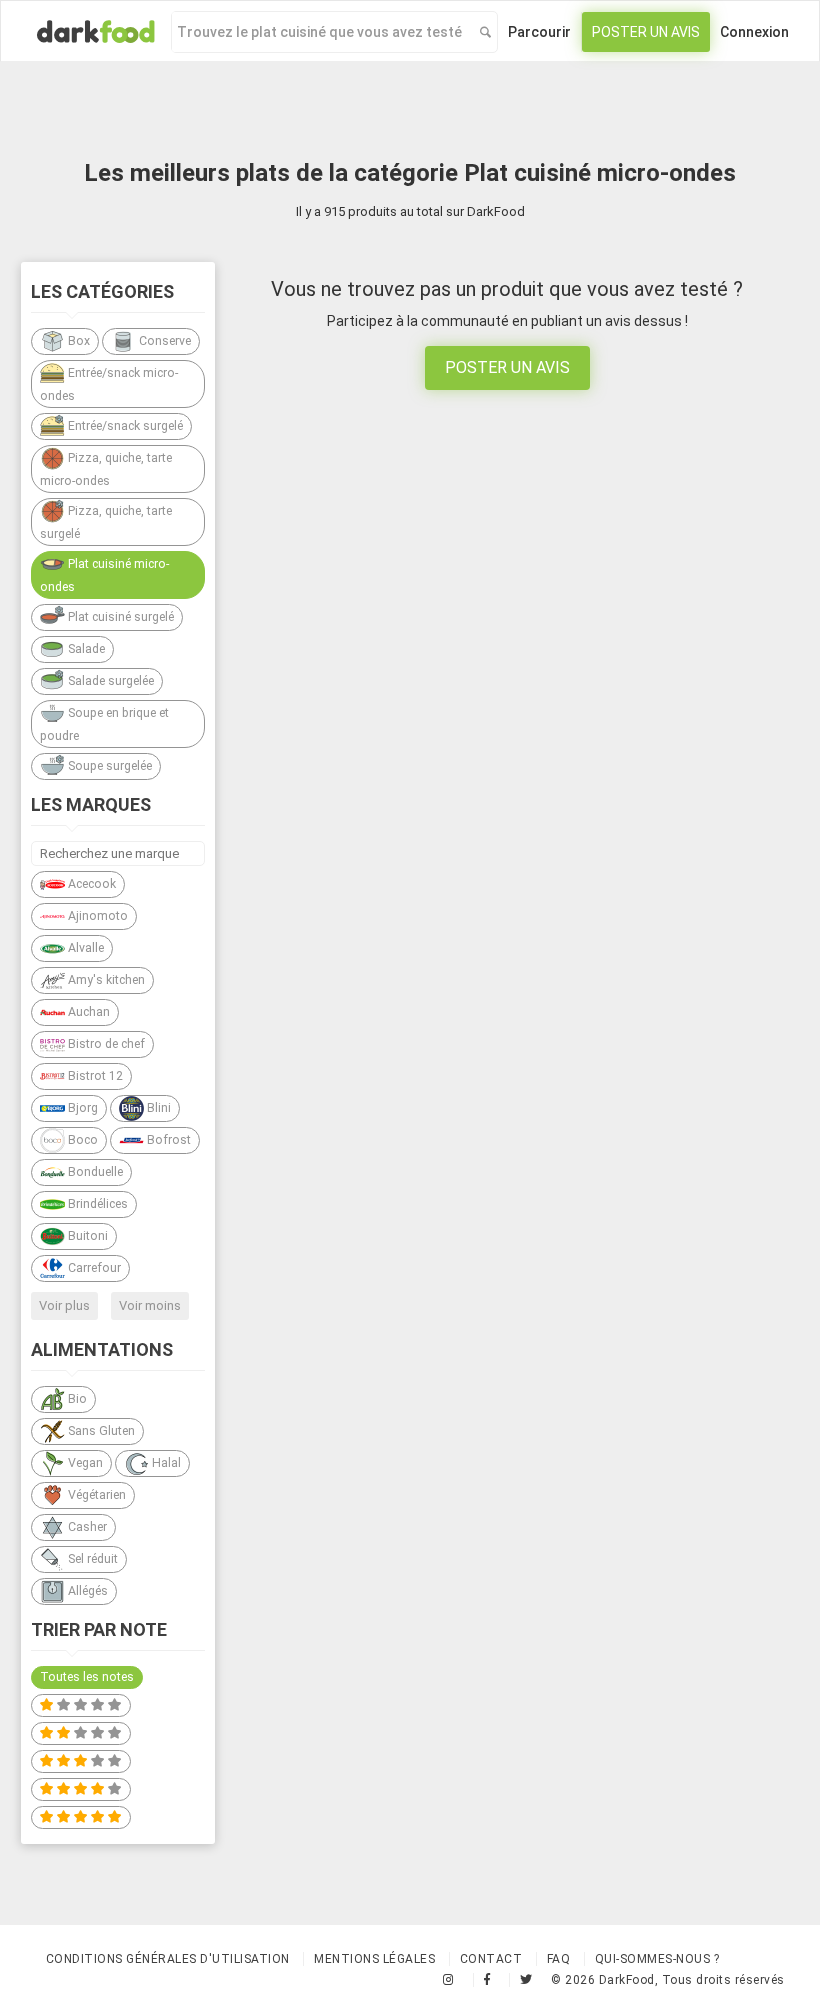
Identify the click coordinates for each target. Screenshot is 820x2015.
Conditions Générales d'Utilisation (168, 1959)
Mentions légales (374, 1959)
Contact (491, 1959)
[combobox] (320, 32)
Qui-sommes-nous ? (657, 1959)
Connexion (754, 32)
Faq (559, 1959)
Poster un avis (646, 32)
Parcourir (539, 32)
